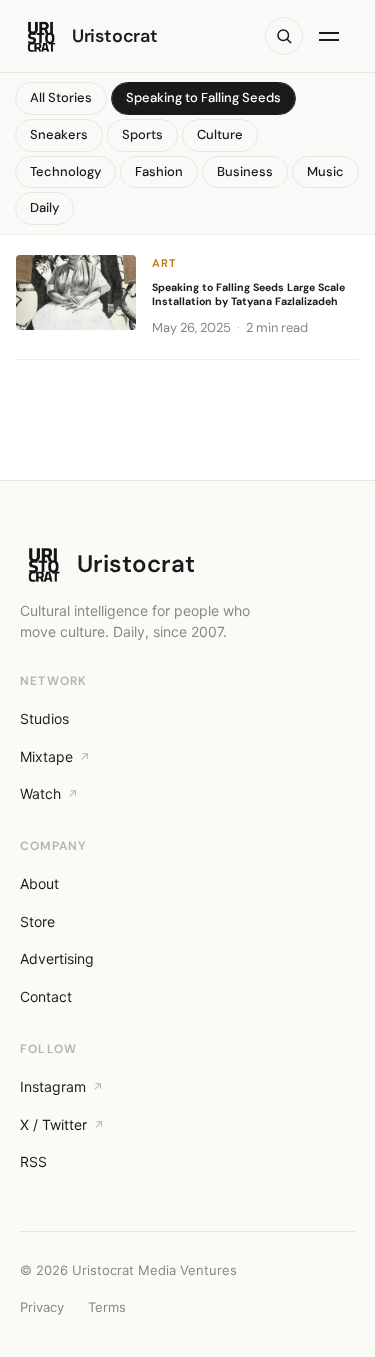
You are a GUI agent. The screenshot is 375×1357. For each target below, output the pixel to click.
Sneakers (59, 134)
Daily (44, 207)
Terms (107, 1307)
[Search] (284, 36)
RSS (33, 1161)
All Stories (61, 97)
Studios (44, 718)
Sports (142, 134)
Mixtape (46, 756)
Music (325, 171)
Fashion (159, 171)
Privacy (42, 1307)
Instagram (53, 1086)
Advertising (57, 958)
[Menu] (333, 36)
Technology (65, 171)
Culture (220, 134)
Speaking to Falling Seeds (203, 97)
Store (37, 921)
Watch (40, 793)
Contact (46, 996)
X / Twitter (53, 1124)
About (39, 883)
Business (245, 171)
